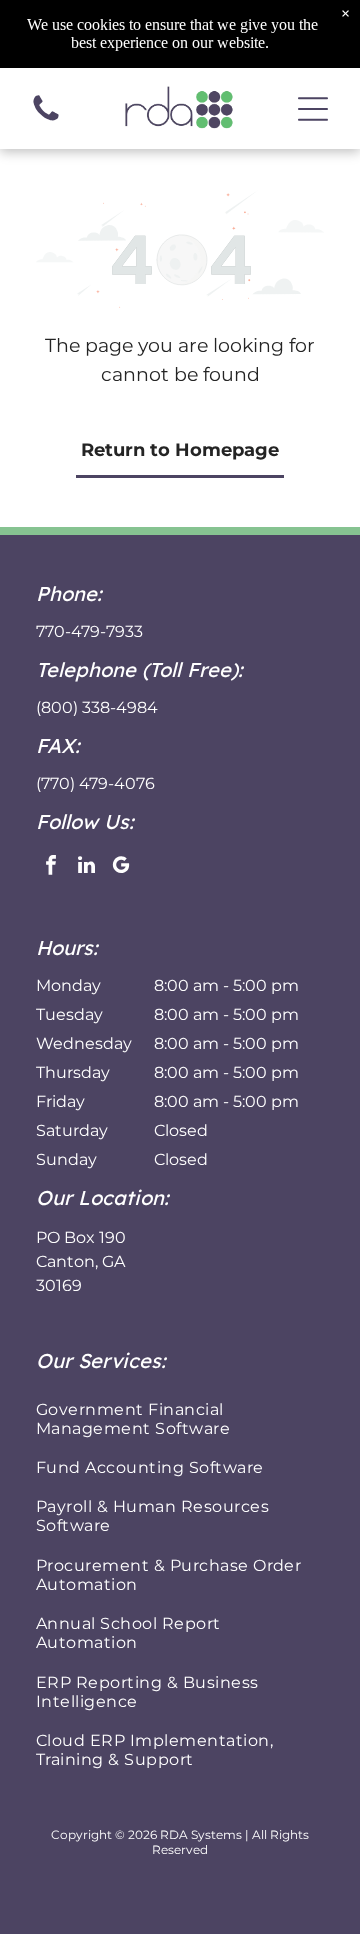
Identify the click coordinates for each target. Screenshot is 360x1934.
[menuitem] (180, 1418)
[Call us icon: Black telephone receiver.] (46, 119)
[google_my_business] (121, 867)
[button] (313, 109)
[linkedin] (86, 867)
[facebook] (51, 867)
